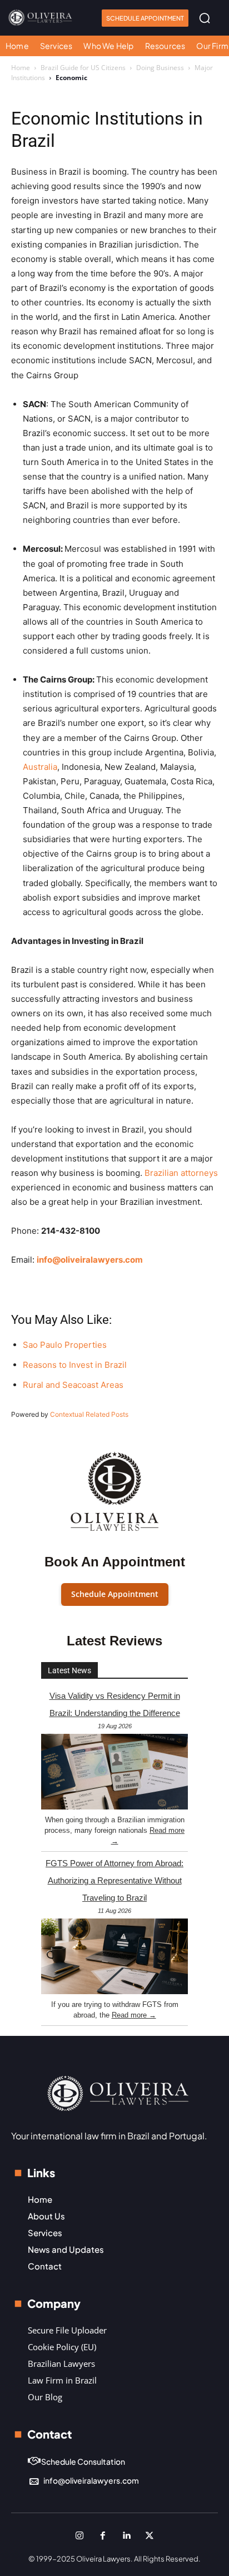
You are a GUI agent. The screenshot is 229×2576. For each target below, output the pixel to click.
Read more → (134, 2015)
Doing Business (160, 68)
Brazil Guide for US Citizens (83, 68)
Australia (40, 767)
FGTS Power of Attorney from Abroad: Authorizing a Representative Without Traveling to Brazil (114, 1880)
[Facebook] (103, 2536)
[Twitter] (150, 2536)
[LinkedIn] (126, 2536)
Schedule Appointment (115, 1594)
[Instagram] (79, 2536)
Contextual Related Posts (89, 1414)
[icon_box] (76, 2462)
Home (21, 68)
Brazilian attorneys (181, 1173)
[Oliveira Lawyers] (40, 18)
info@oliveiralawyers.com (90, 1260)
